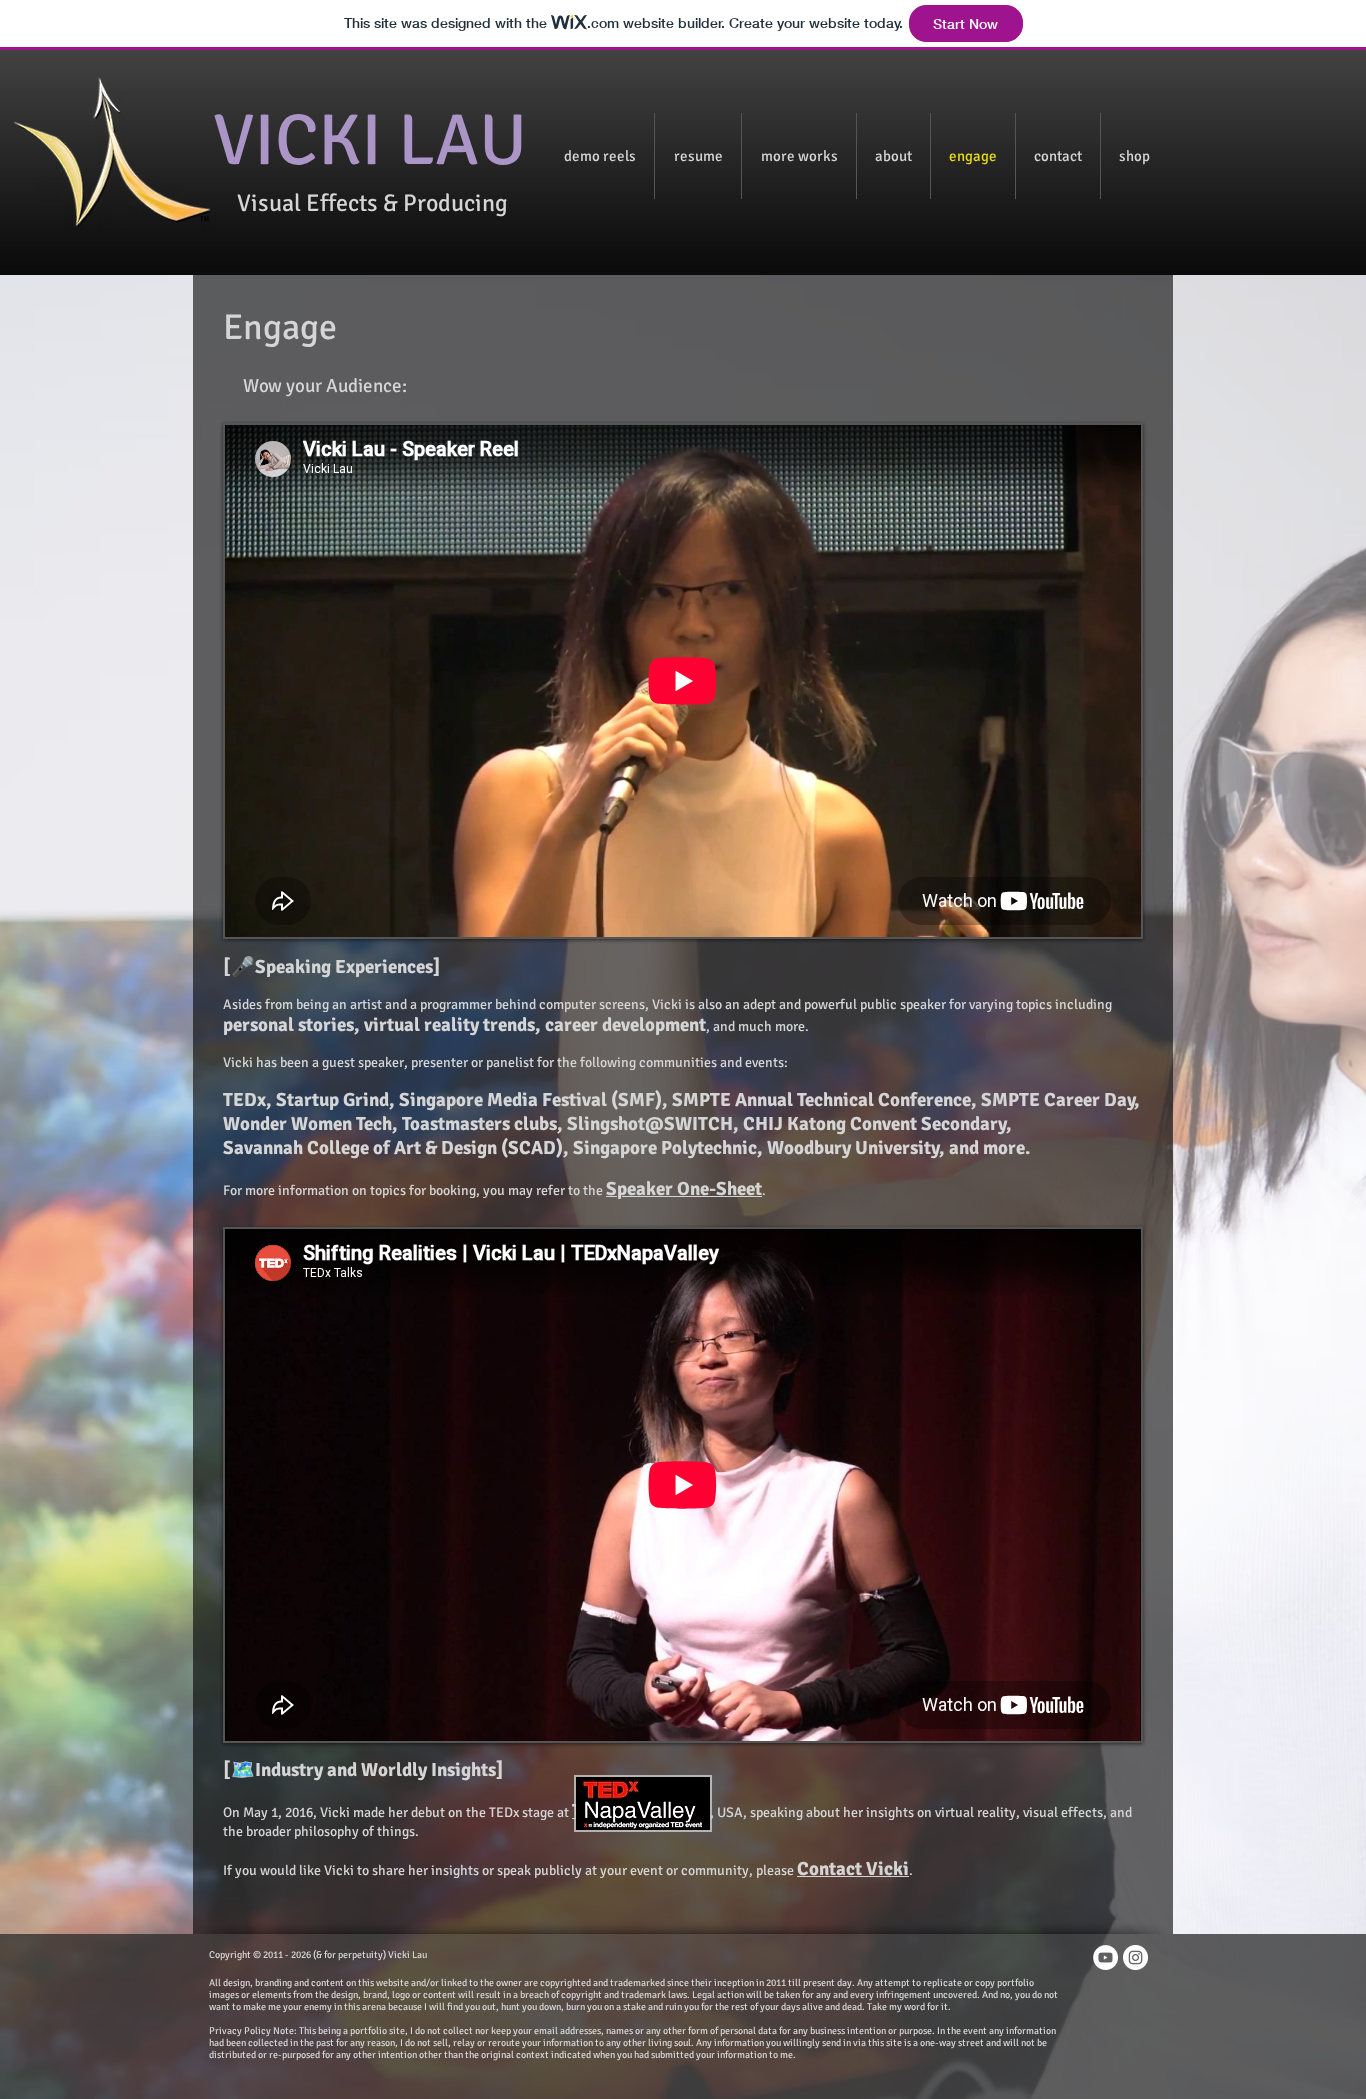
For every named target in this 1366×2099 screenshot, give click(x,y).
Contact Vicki (853, 1869)
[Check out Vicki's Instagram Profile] (1135, 1957)
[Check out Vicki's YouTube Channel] (1105, 1957)
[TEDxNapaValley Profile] (642, 1803)
